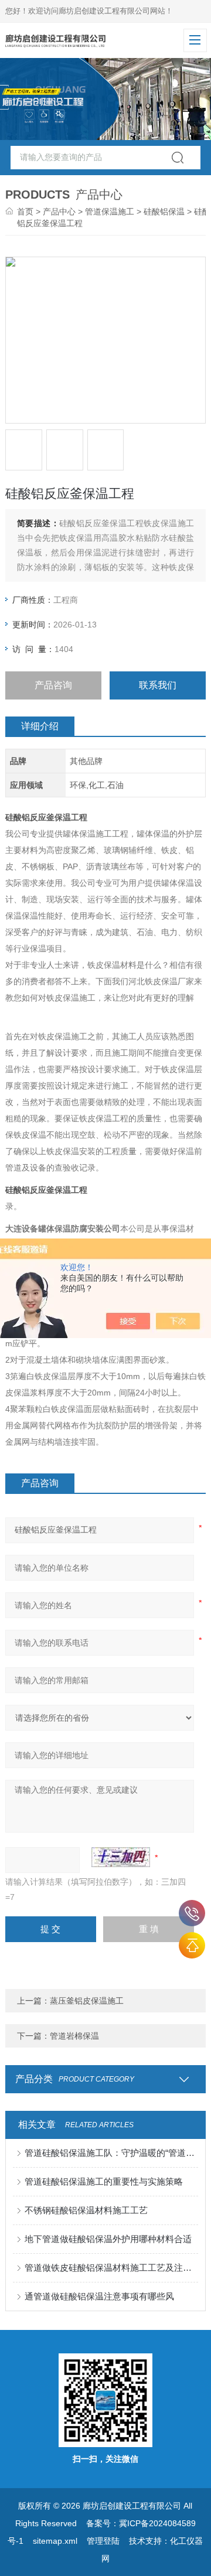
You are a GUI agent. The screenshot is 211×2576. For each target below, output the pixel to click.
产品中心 (59, 211)
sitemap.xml (55, 2541)
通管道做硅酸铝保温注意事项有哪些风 (99, 2296)
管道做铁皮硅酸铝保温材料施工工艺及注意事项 (111, 2268)
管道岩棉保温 (74, 2036)
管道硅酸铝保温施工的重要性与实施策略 (104, 2181)
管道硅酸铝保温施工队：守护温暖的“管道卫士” (111, 2153)
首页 (25, 211)
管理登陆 (103, 2541)
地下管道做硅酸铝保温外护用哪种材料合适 (108, 2239)
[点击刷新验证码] (121, 1857)
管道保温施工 (110, 211)
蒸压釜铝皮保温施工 (87, 2001)
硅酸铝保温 (164, 211)
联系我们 (158, 685)
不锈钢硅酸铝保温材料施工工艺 (86, 2210)
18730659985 (192, 1913)
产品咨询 (53, 685)
